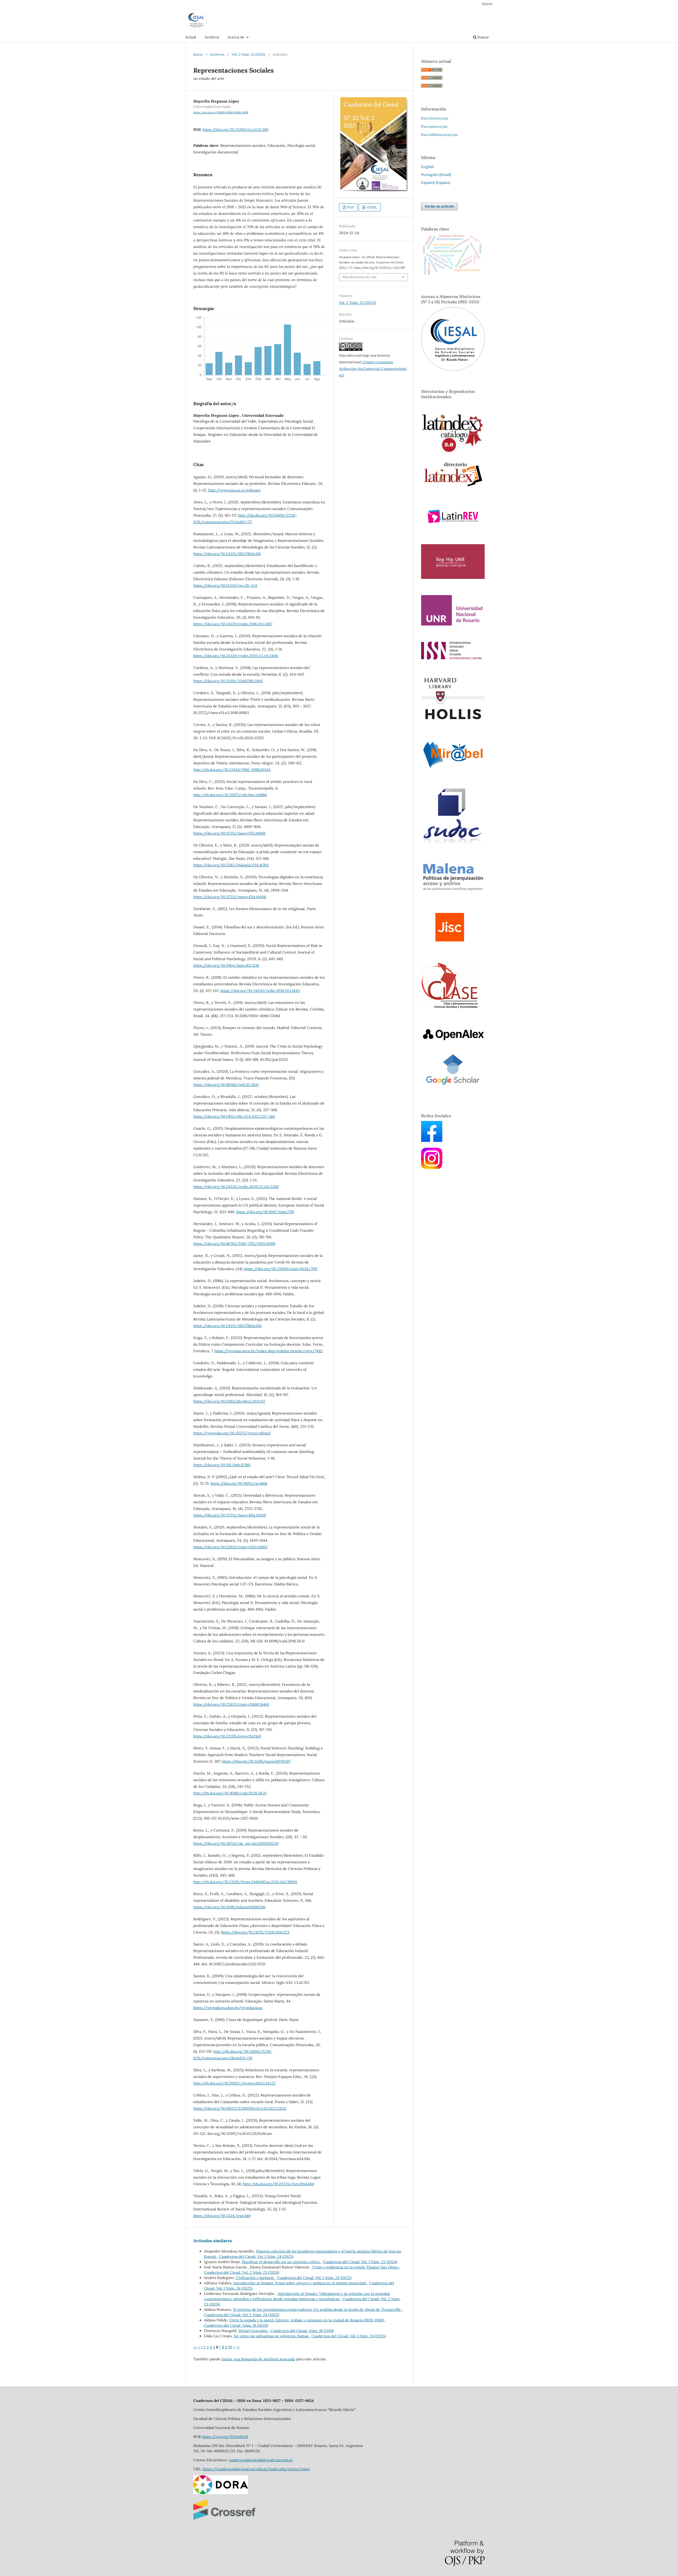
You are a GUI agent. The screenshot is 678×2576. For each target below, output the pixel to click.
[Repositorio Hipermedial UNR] (453, 578)
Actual (191, 37)
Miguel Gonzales (253, 2331)
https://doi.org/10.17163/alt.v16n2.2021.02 (229, 1401)
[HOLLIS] (453, 722)
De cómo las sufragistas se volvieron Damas (272, 2336)
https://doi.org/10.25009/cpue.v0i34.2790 (281, 1269)
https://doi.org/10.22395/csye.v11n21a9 (227, 1736)
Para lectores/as (435, 118)
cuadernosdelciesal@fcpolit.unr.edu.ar (261, 2460)
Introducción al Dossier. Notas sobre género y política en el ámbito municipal (300, 2283)
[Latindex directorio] (453, 487)
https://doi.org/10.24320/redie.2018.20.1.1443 (260, 991)
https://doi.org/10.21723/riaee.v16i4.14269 (230, 1515)
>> (238, 2347)
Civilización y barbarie (255, 2278)
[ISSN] (451, 658)
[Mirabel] (453, 769)
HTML (372, 207)
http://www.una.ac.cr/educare (234, 490)
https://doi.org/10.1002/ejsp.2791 (265, 1212)
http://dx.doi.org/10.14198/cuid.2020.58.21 (230, 1793)
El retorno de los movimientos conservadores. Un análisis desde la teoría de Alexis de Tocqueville (317, 2309)
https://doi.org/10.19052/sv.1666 (239, 1483)
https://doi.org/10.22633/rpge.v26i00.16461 (231, 1704)
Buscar (483, 37)
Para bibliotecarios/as (439, 135)
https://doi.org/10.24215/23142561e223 (255, 1932)
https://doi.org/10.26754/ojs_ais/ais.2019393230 (236, 1843)
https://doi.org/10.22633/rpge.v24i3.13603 (230, 1547)
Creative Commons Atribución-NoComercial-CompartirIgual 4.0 (373, 369)
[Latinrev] (453, 527)
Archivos (212, 37)
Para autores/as (434, 127)
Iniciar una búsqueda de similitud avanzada (258, 2359)
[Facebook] (432, 1141)
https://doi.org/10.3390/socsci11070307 (256, 1761)
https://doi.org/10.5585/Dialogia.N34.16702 (231, 865)
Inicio (198, 54)
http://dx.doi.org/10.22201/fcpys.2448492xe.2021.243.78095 (245, 1882)
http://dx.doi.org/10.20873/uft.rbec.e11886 (230, 795)
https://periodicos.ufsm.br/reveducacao (228, 2008)
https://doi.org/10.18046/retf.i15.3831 (226, 1085)
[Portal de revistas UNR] (453, 624)
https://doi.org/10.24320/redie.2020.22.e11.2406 (236, 656)
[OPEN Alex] (453, 1040)
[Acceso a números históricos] (453, 369)
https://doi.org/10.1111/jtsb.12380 (222, 1465)
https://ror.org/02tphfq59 (225, 2437)
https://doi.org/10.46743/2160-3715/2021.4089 (234, 1244)
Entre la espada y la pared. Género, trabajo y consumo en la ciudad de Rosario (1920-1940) (307, 2320)
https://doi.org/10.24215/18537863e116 (227, 554)
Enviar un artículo (439, 206)
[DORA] (221, 2493)
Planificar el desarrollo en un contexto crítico (281, 2262)
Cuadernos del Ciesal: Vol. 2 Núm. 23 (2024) (242, 2272)
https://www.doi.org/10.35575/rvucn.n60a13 (232, 1433)
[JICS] (450, 945)
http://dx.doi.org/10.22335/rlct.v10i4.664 (279, 2184)
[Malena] (453, 890)
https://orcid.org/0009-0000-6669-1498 (221, 112)
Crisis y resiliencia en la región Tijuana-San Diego (356, 2267)
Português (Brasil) (436, 175)
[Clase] (450, 1008)
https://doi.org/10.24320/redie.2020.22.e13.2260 (236, 1187)
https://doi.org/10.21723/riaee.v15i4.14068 (230, 897)
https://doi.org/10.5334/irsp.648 (222, 2216)
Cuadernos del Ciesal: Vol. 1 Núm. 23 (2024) (360, 2262)
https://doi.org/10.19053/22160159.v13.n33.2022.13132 (240, 2108)
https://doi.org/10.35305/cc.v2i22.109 (235, 130)
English (427, 167)
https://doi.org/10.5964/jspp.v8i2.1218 (226, 965)
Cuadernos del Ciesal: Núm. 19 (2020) (236, 2325)
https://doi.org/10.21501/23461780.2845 (228, 681)
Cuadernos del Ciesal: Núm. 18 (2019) (302, 2331)
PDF (350, 207)
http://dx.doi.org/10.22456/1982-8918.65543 (232, 770)
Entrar (487, 4)
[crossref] (224, 2519)
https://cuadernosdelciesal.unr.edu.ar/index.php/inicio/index (256, 2469)
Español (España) (436, 183)
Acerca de (237, 37)
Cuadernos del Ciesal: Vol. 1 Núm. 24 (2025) (256, 2256)
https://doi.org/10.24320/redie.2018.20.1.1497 (233, 624)
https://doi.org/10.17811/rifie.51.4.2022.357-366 (234, 1116)
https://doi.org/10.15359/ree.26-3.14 (225, 586)
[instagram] (432, 1168)
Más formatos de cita (360, 277)
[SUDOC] (453, 844)
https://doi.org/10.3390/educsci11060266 (229, 1907)
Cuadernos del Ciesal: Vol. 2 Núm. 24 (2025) (242, 2315)
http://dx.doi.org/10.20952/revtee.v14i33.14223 (234, 2083)
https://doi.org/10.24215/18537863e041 (228, 1326)
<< (195, 2347)
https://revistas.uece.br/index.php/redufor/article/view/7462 (269, 1351)
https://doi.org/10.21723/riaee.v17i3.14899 (229, 833)
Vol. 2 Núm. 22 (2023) (248, 54)
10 (230, 2347)
